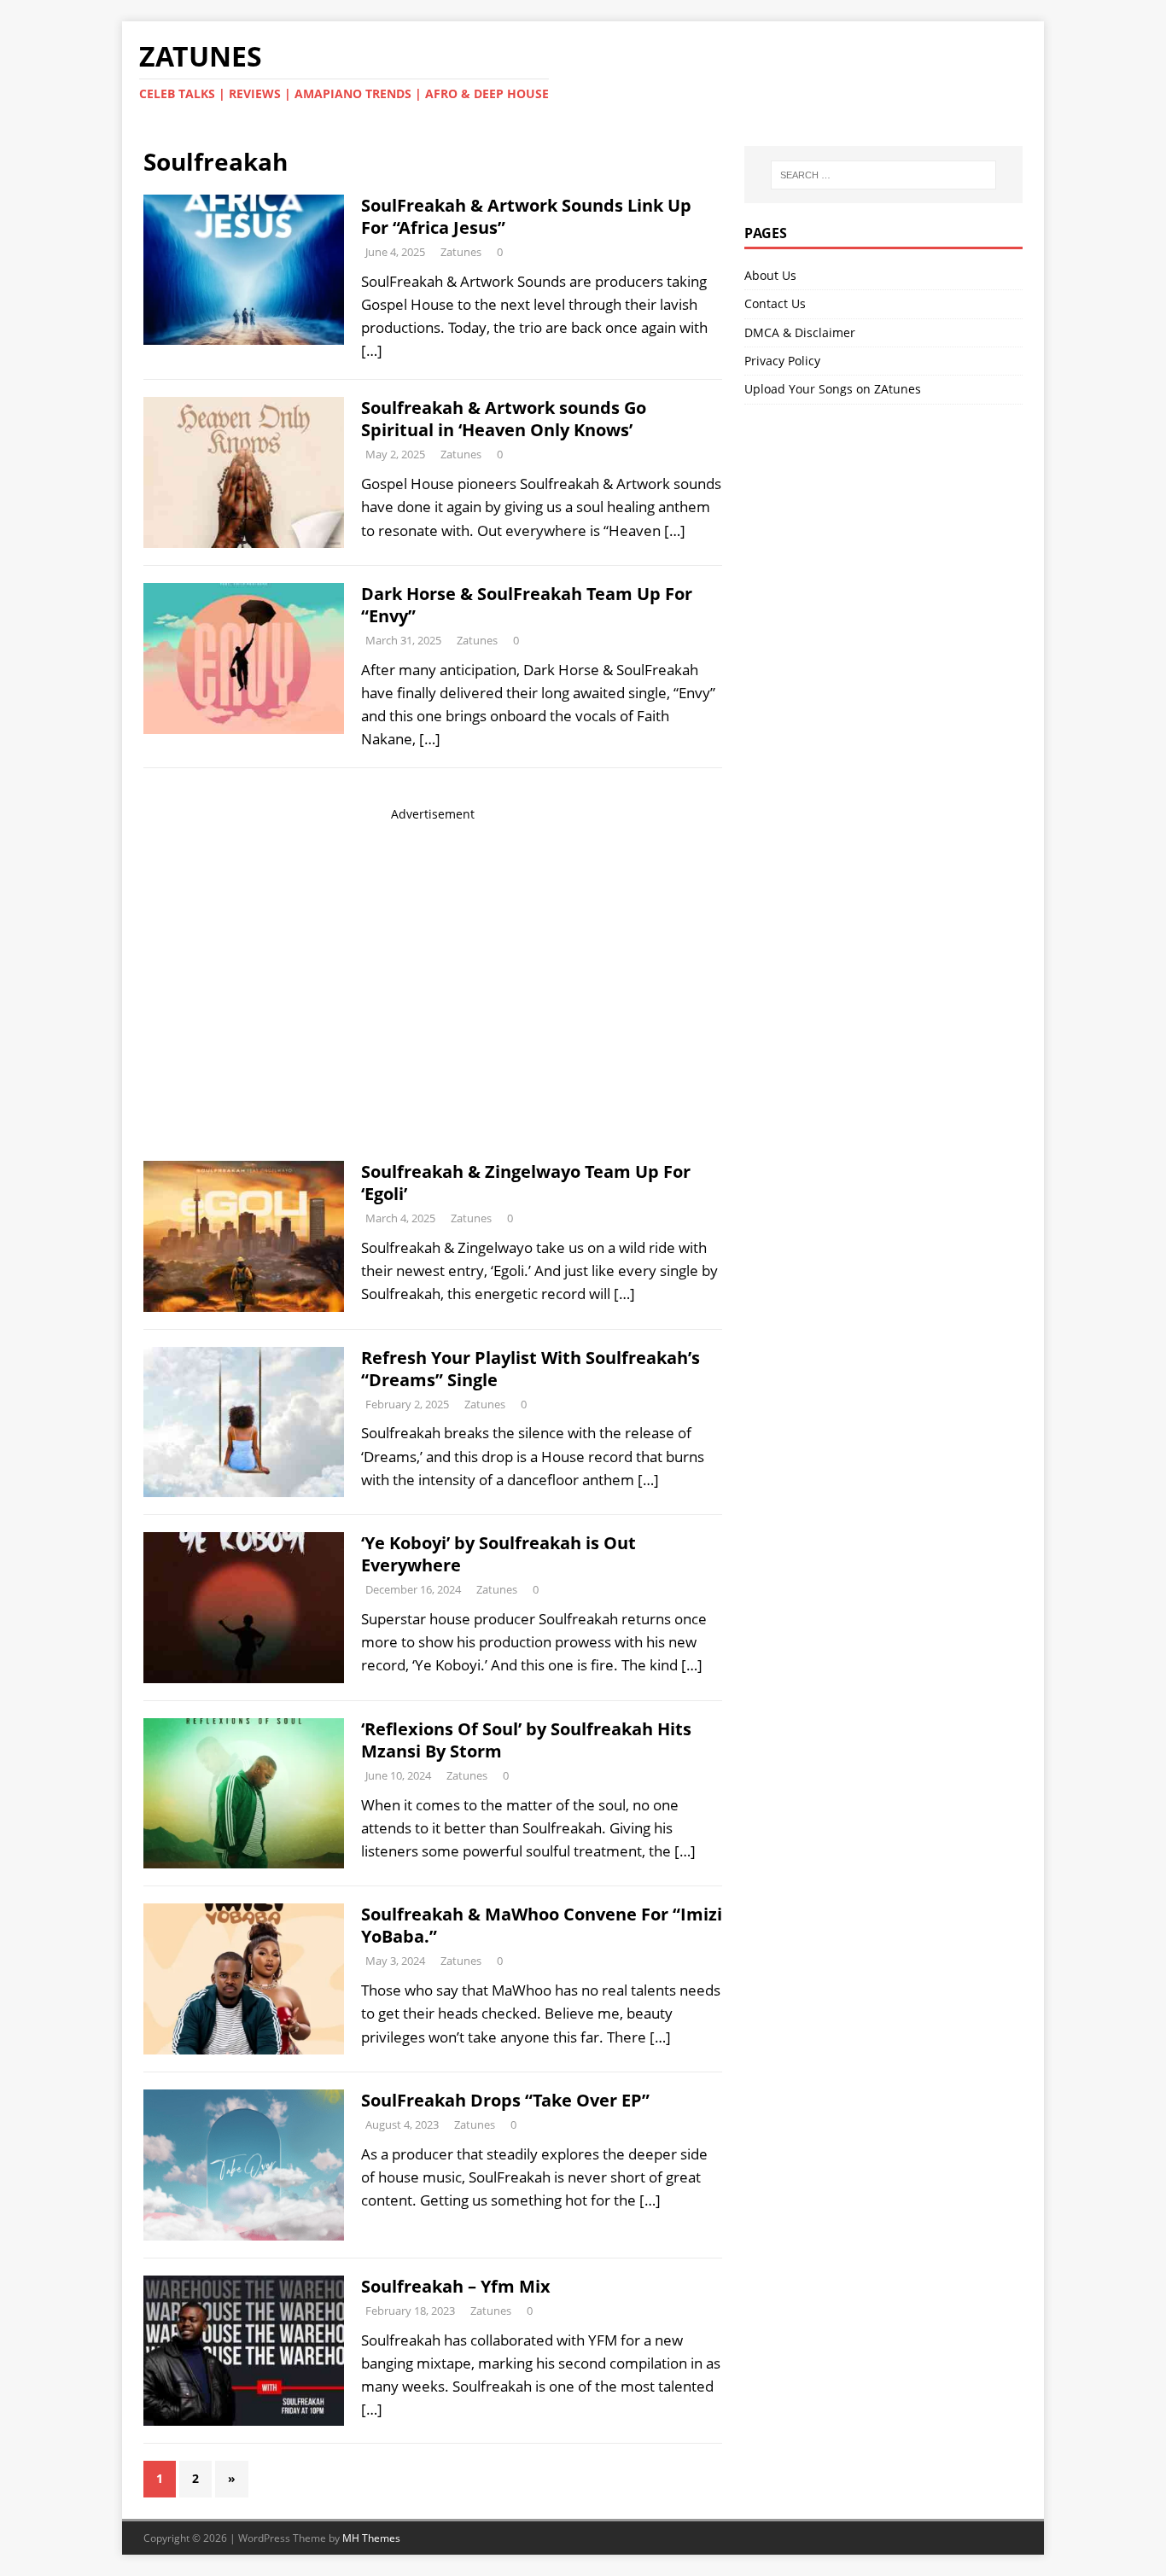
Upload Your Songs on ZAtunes (833, 389)
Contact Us (775, 303)
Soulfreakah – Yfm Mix (456, 2286)
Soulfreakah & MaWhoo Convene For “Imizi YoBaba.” (542, 1925)
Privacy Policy (782, 361)
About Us (770, 275)
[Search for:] (883, 175)
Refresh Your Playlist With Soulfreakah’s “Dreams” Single (531, 1369)
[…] (372, 350)
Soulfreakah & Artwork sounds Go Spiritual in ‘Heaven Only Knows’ (504, 419)
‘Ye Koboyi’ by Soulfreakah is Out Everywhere (498, 1554)
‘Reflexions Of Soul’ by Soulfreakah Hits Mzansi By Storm (526, 1740)
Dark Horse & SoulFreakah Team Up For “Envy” (527, 605)
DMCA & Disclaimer (800, 332)
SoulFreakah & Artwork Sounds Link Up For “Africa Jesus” (526, 216)
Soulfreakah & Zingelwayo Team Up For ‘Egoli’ (526, 1183)
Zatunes (461, 252)
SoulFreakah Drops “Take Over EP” (505, 2100)
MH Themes (371, 2538)
